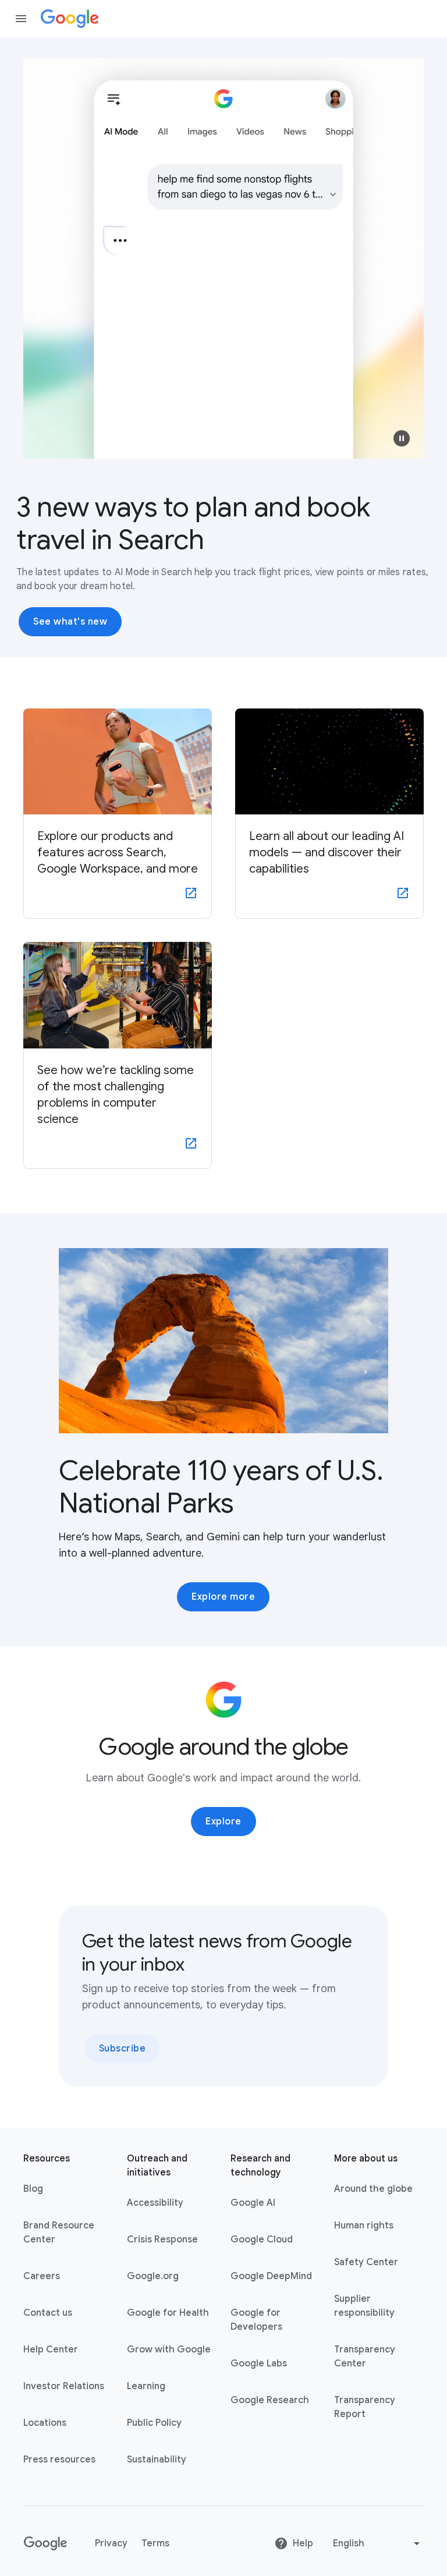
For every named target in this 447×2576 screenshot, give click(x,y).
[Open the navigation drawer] (21, 19)
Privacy (111, 2543)
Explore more (223, 1597)
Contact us (48, 2313)
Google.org (153, 2276)
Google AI (253, 2203)
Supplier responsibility (364, 2306)
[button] (402, 438)
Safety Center (366, 2262)
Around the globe (373, 2189)
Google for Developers (256, 2320)
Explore (223, 1822)
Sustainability (157, 2460)
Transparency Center (365, 2357)
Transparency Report (365, 2407)
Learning (146, 2386)
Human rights (364, 2226)
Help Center (51, 2350)
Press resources (59, 2460)
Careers (42, 2276)
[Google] (70, 19)
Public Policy (154, 2423)
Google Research (270, 2400)
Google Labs (259, 2364)
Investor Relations (64, 2386)
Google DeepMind (271, 2276)
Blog (33, 2189)
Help (303, 2543)
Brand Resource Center (59, 2233)
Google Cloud (262, 2240)
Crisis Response (162, 2240)
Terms (155, 2543)
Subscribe (123, 2049)
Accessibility (155, 2203)
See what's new (70, 622)
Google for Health (168, 2313)
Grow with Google (169, 2350)
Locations (45, 2423)
